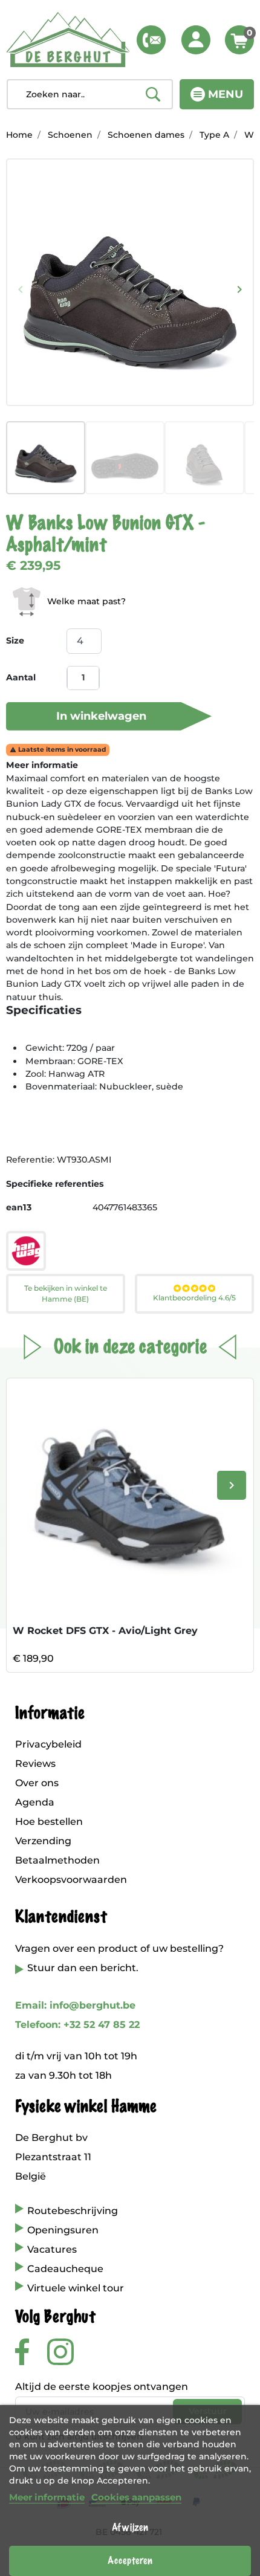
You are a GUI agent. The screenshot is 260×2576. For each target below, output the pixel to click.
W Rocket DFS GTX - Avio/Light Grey (105, 1631)
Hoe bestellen (49, 1822)
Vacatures (52, 2249)
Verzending (43, 1841)
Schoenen (70, 135)
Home (19, 135)
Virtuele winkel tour (76, 2288)
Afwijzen (130, 2528)
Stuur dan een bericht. (83, 1968)
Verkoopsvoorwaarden (71, 1880)
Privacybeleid (48, 1744)
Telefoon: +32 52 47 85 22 (77, 2025)
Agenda (35, 1802)
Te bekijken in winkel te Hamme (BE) (66, 1293)
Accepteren (130, 2561)
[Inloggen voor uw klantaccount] (196, 40)
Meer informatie (47, 2497)
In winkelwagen (101, 716)
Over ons (37, 1783)
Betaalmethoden (57, 1860)
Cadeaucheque (65, 2269)
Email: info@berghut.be (75, 2005)
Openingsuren (63, 2230)
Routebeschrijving (73, 2211)
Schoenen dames (146, 135)
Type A (214, 135)
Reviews (35, 1764)
